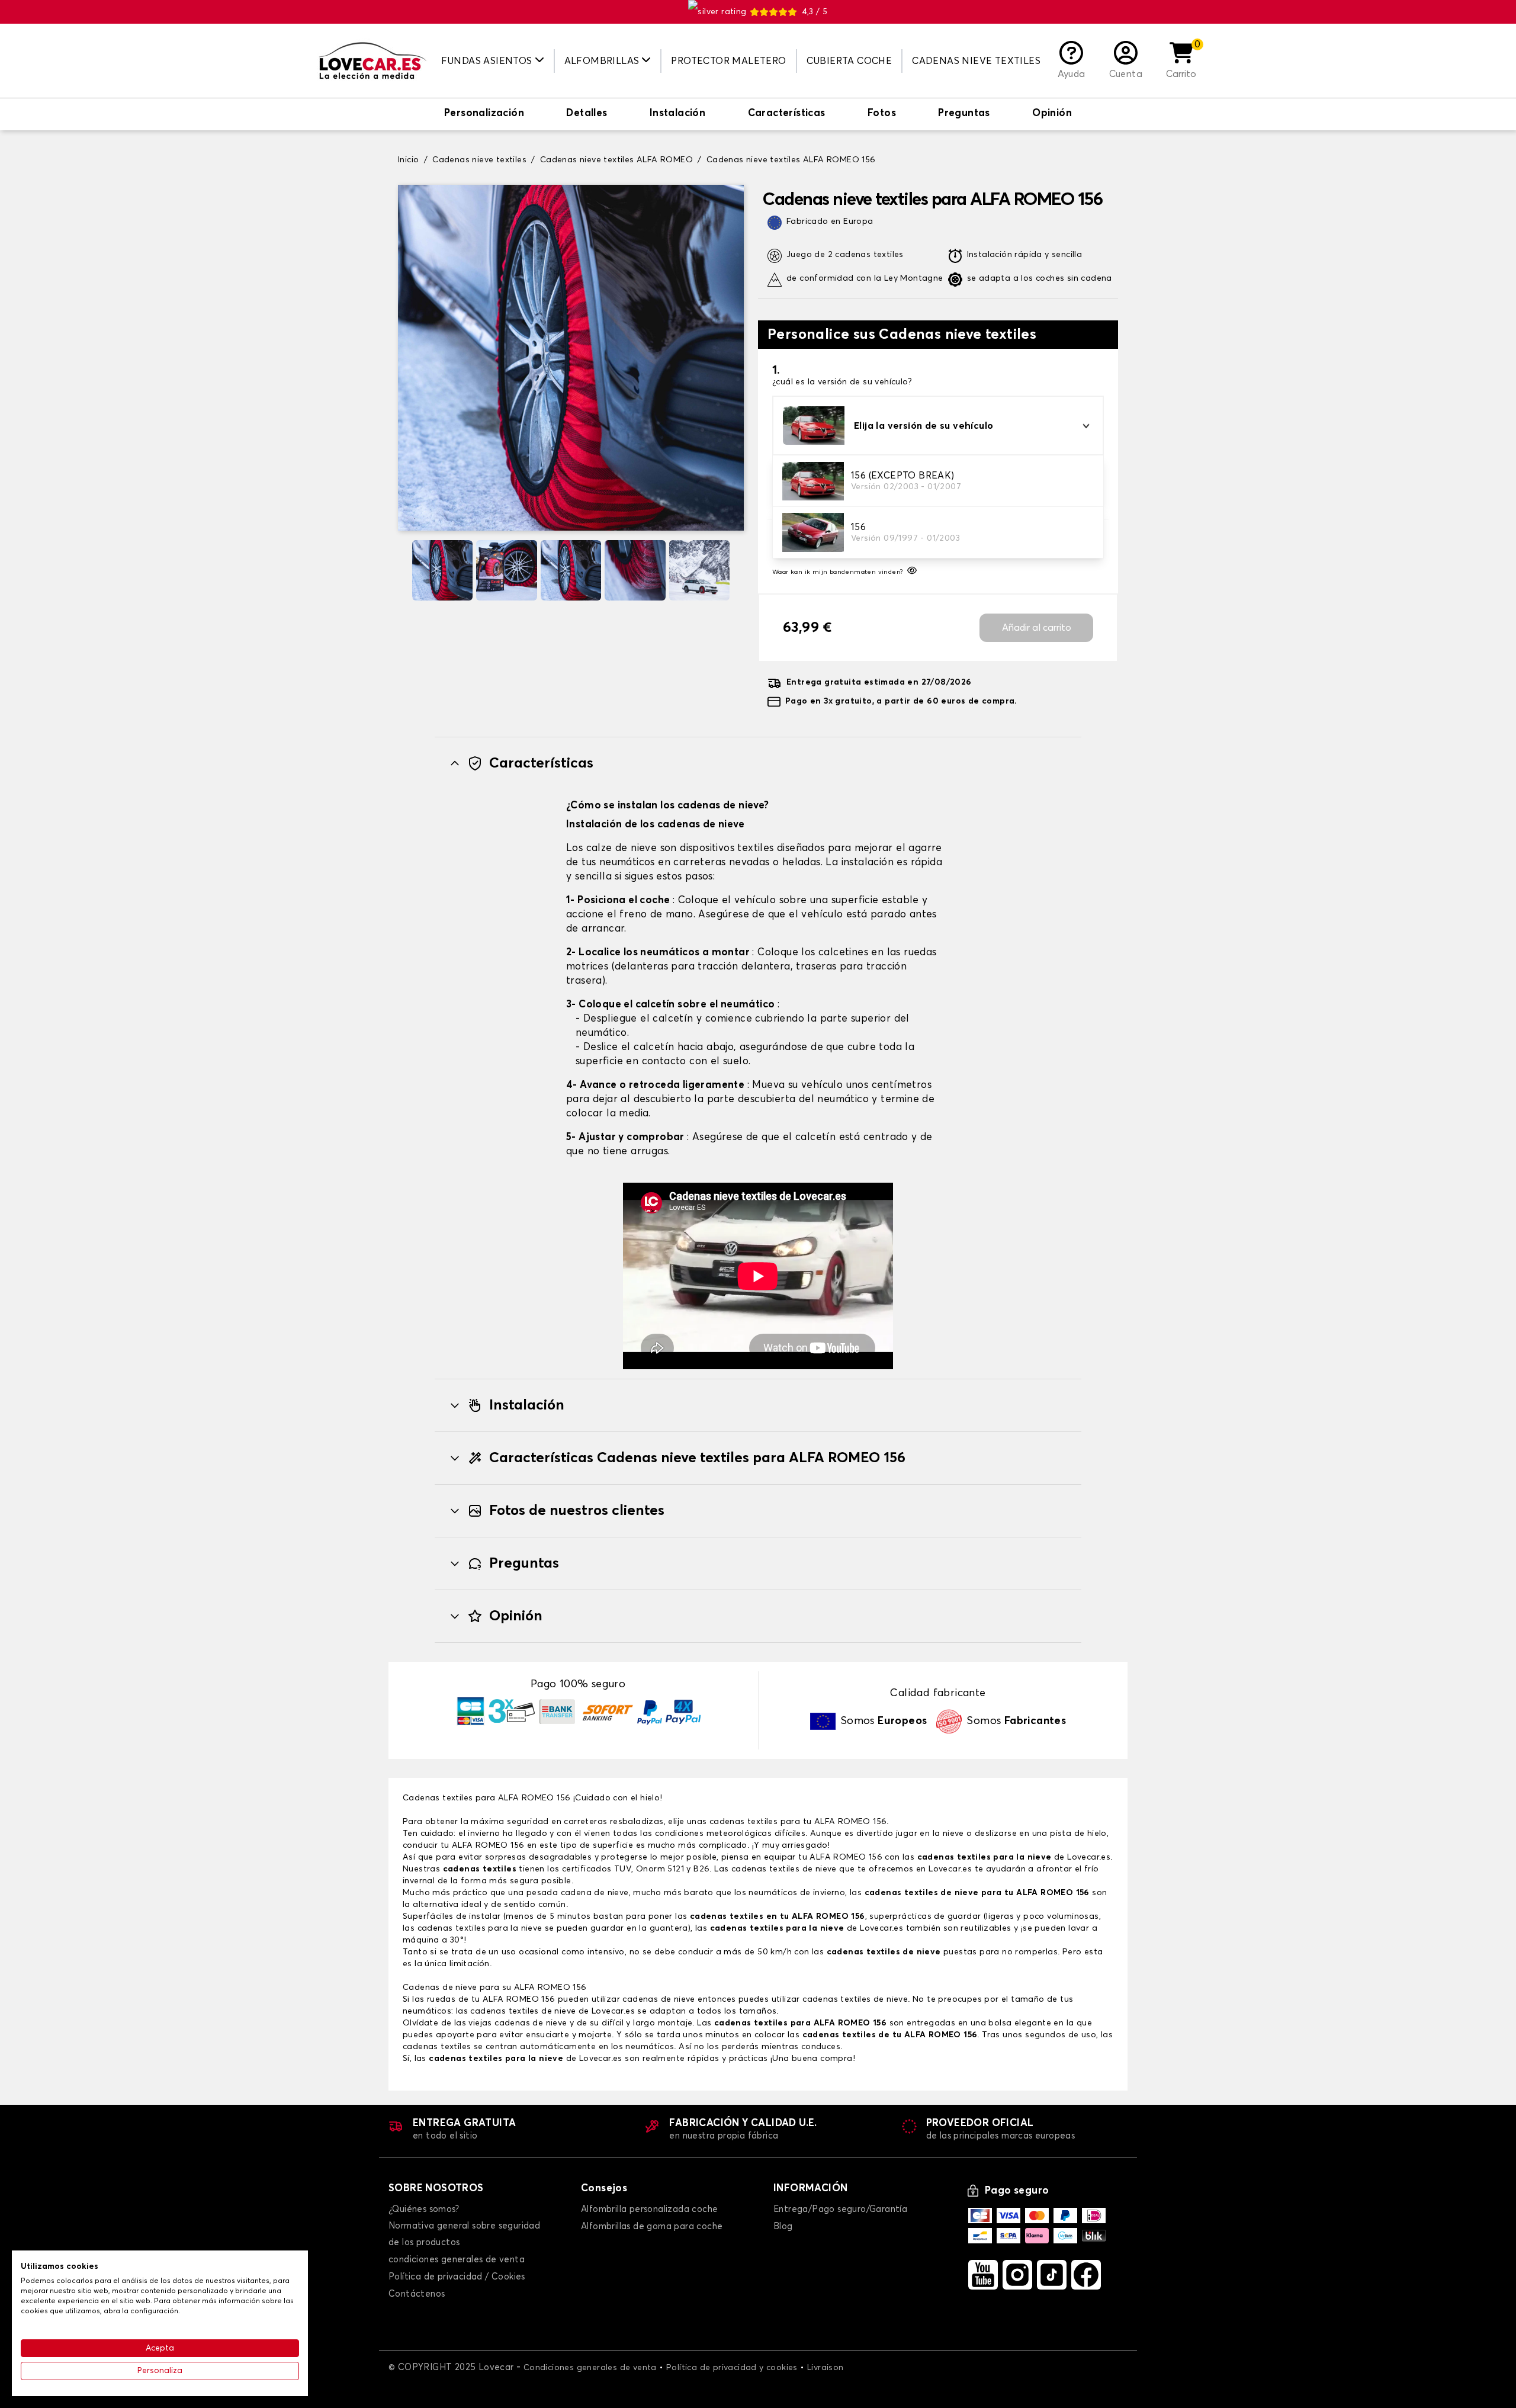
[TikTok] (1052, 2275)
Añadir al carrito (1037, 628)
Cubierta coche (849, 61)
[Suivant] (739, 570)
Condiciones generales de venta (590, 2368)
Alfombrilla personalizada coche (649, 2209)
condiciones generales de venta (457, 2260)
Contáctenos (417, 2294)
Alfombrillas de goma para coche (652, 2226)
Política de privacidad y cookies (732, 2368)
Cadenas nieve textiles (976, 61)
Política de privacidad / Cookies (457, 2277)
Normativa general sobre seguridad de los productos (464, 2234)
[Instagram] (1017, 2275)
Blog (783, 2226)
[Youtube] (983, 2275)
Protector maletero (728, 61)
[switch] (484, 114)
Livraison (826, 2368)
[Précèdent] (403, 570)
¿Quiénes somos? (424, 2209)
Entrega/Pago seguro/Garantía (840, 2209)
